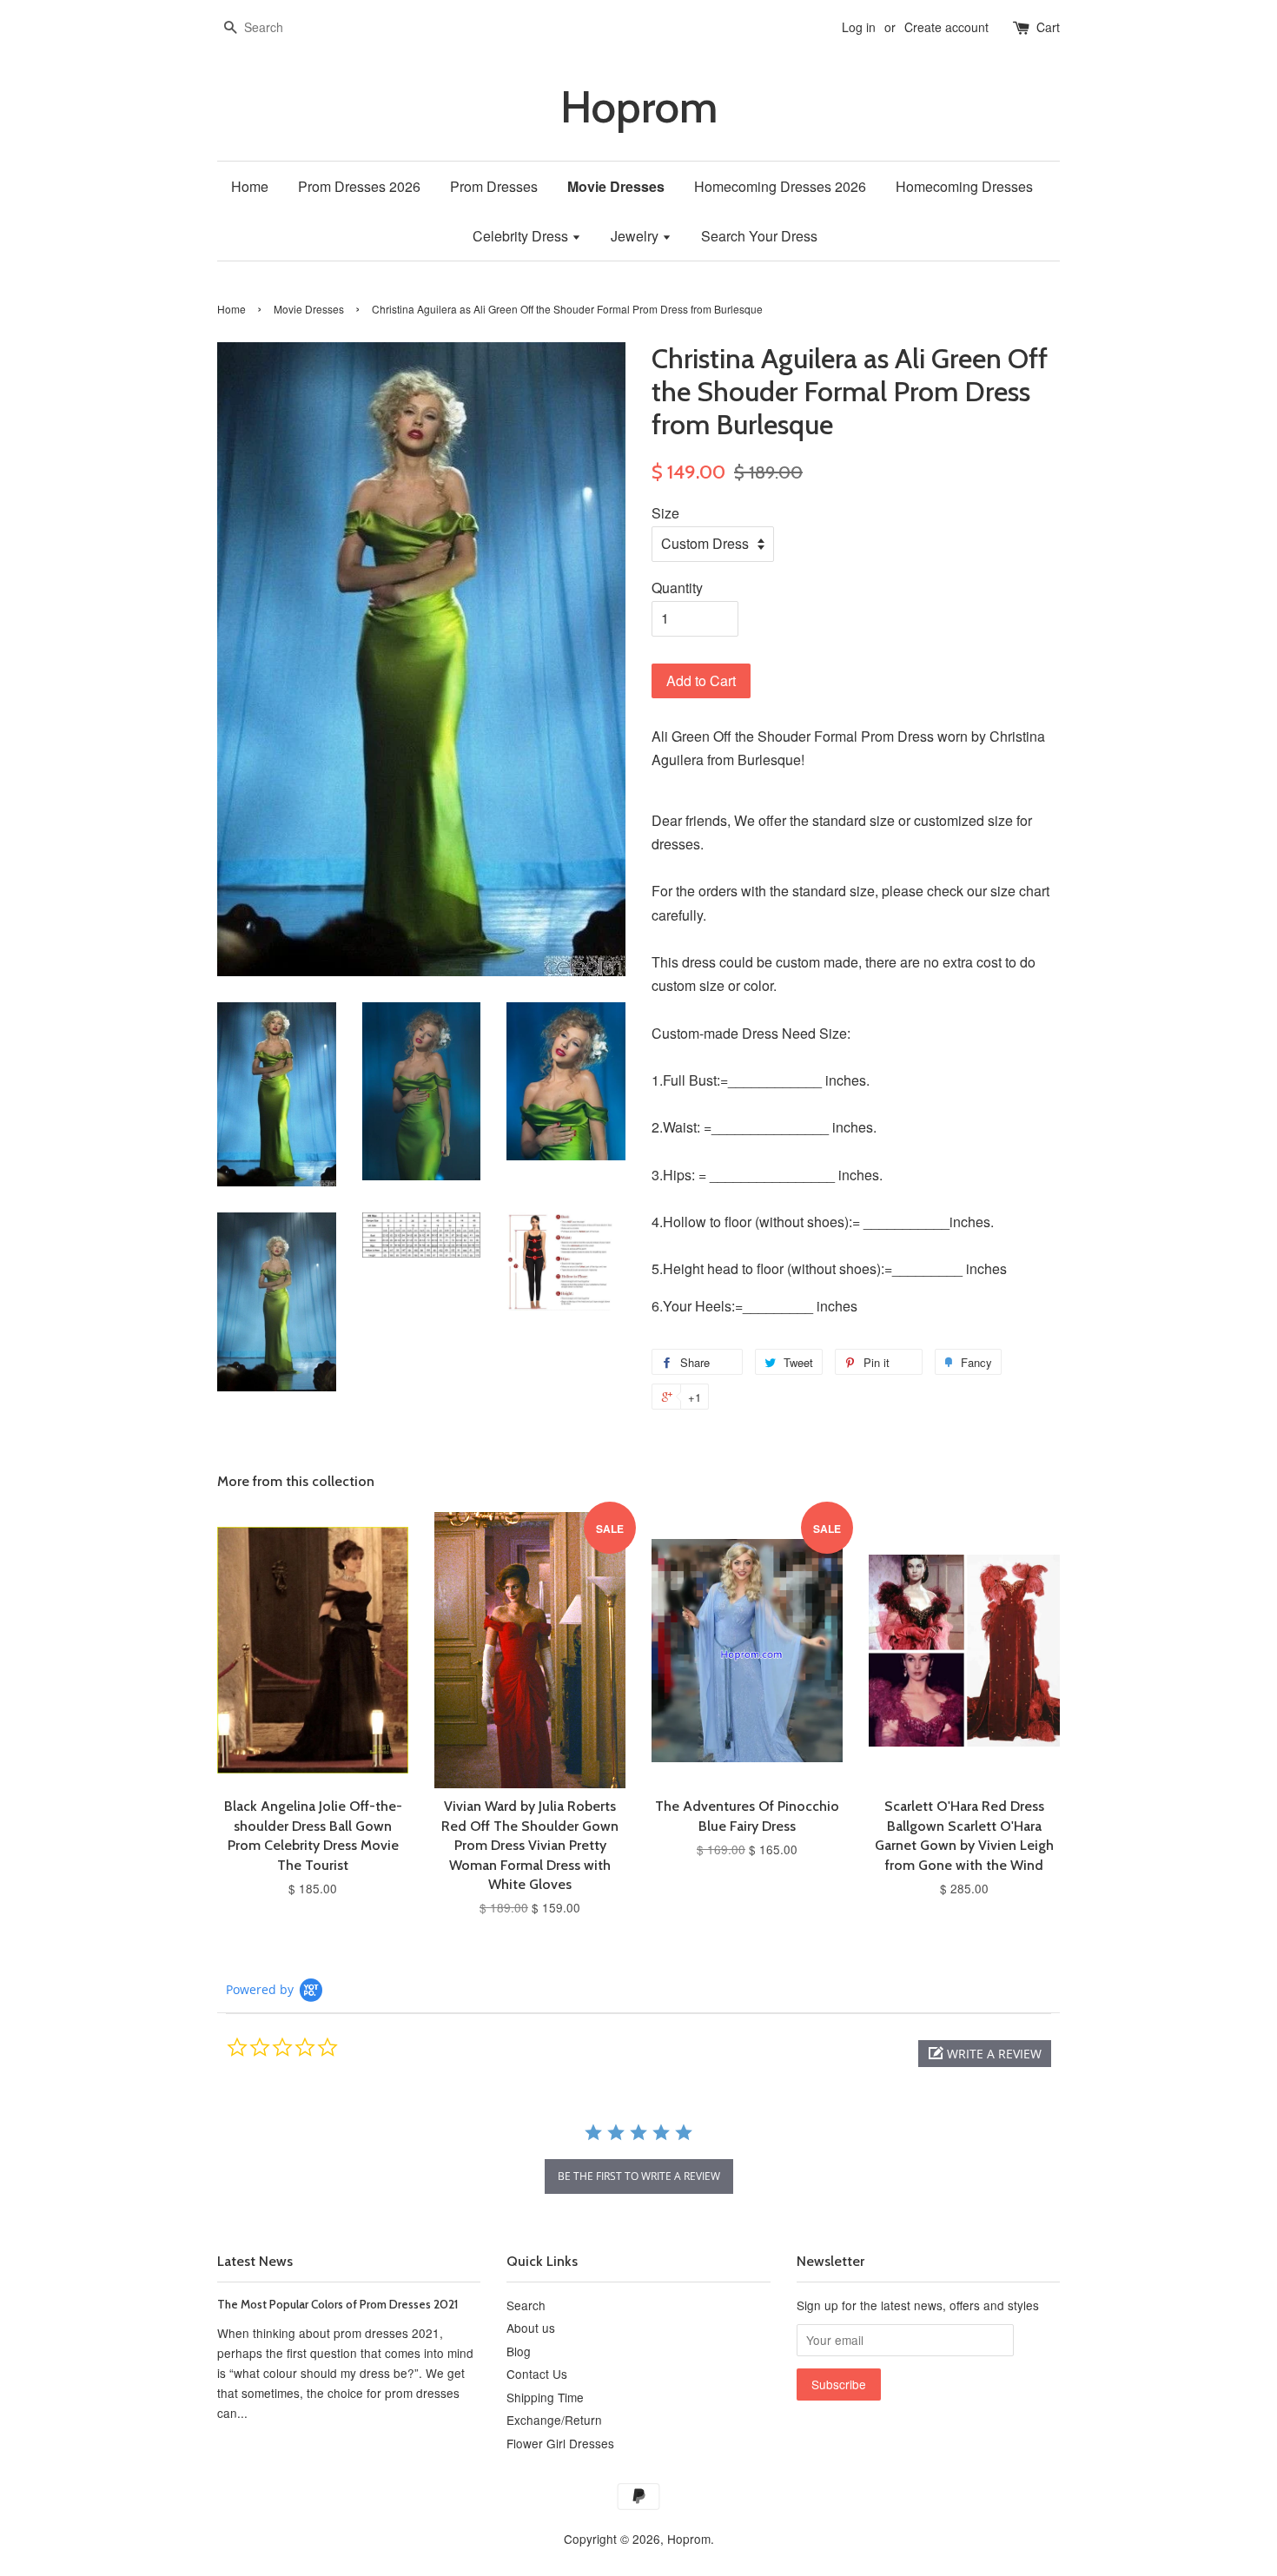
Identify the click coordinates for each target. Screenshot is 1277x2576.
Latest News (255, 2261)
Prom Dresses (494, 186)
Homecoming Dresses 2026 (780, 186)
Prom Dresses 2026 (359, 186)
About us (531, 2328)
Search (526, 2305)
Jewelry (636, 236)
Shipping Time (545, 2397)
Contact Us (537, 2374)
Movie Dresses (616, 186)
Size (665, 513)
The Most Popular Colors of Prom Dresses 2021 (337, 2304)
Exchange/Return (554, 2420)
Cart (1048, 27)
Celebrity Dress (522, 236)
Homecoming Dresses (964, 186)
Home (250, 186)
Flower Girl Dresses (560, 2443)
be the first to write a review (639, 2176)
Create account (946, 27)
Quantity (677, 588)
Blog (519, 2351)
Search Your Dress (759, 236)
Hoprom (639, 107)
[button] (985, 2054)
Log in (859, 27)
